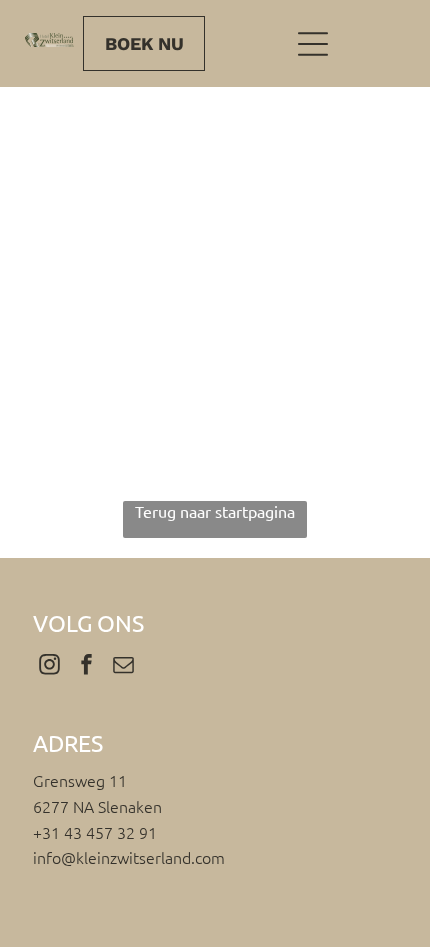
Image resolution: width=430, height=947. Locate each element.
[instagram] (49, 666)
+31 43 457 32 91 (95, 832)
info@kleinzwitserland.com (129, 857)
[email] (123, 666)
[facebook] (86, 666)
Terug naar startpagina (215, 511)
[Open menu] (313, 44)
